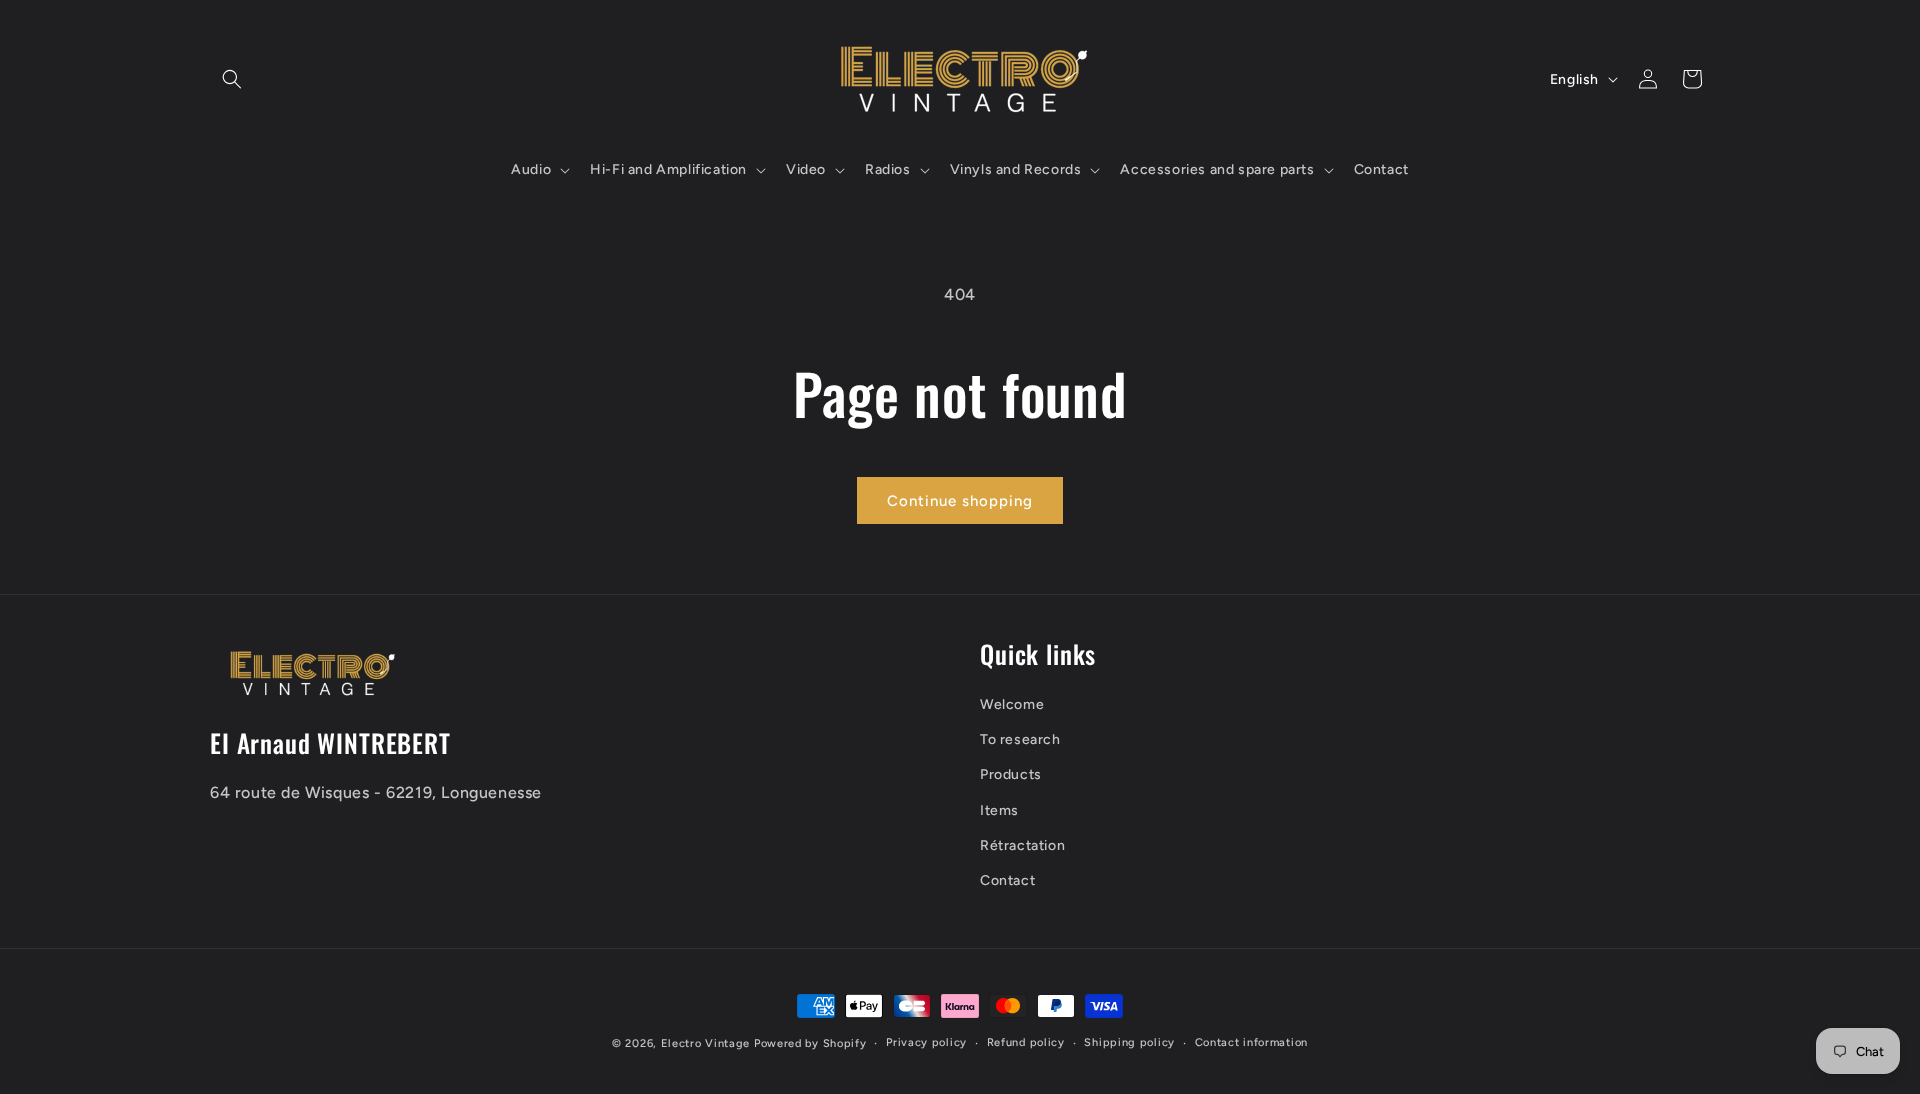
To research (1020, 739)
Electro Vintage (706, 1043)
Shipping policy (1129, 1042)
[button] (232, 79)
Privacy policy (926, 1042)
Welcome (1012, 704)
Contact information (1251, 1042)
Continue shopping (960, 501)
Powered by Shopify (810, 1043)
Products (1011, 774)
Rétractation (1022, 845)
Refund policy (1026, 1042)
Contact (1007, 880)
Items (999, 810)
